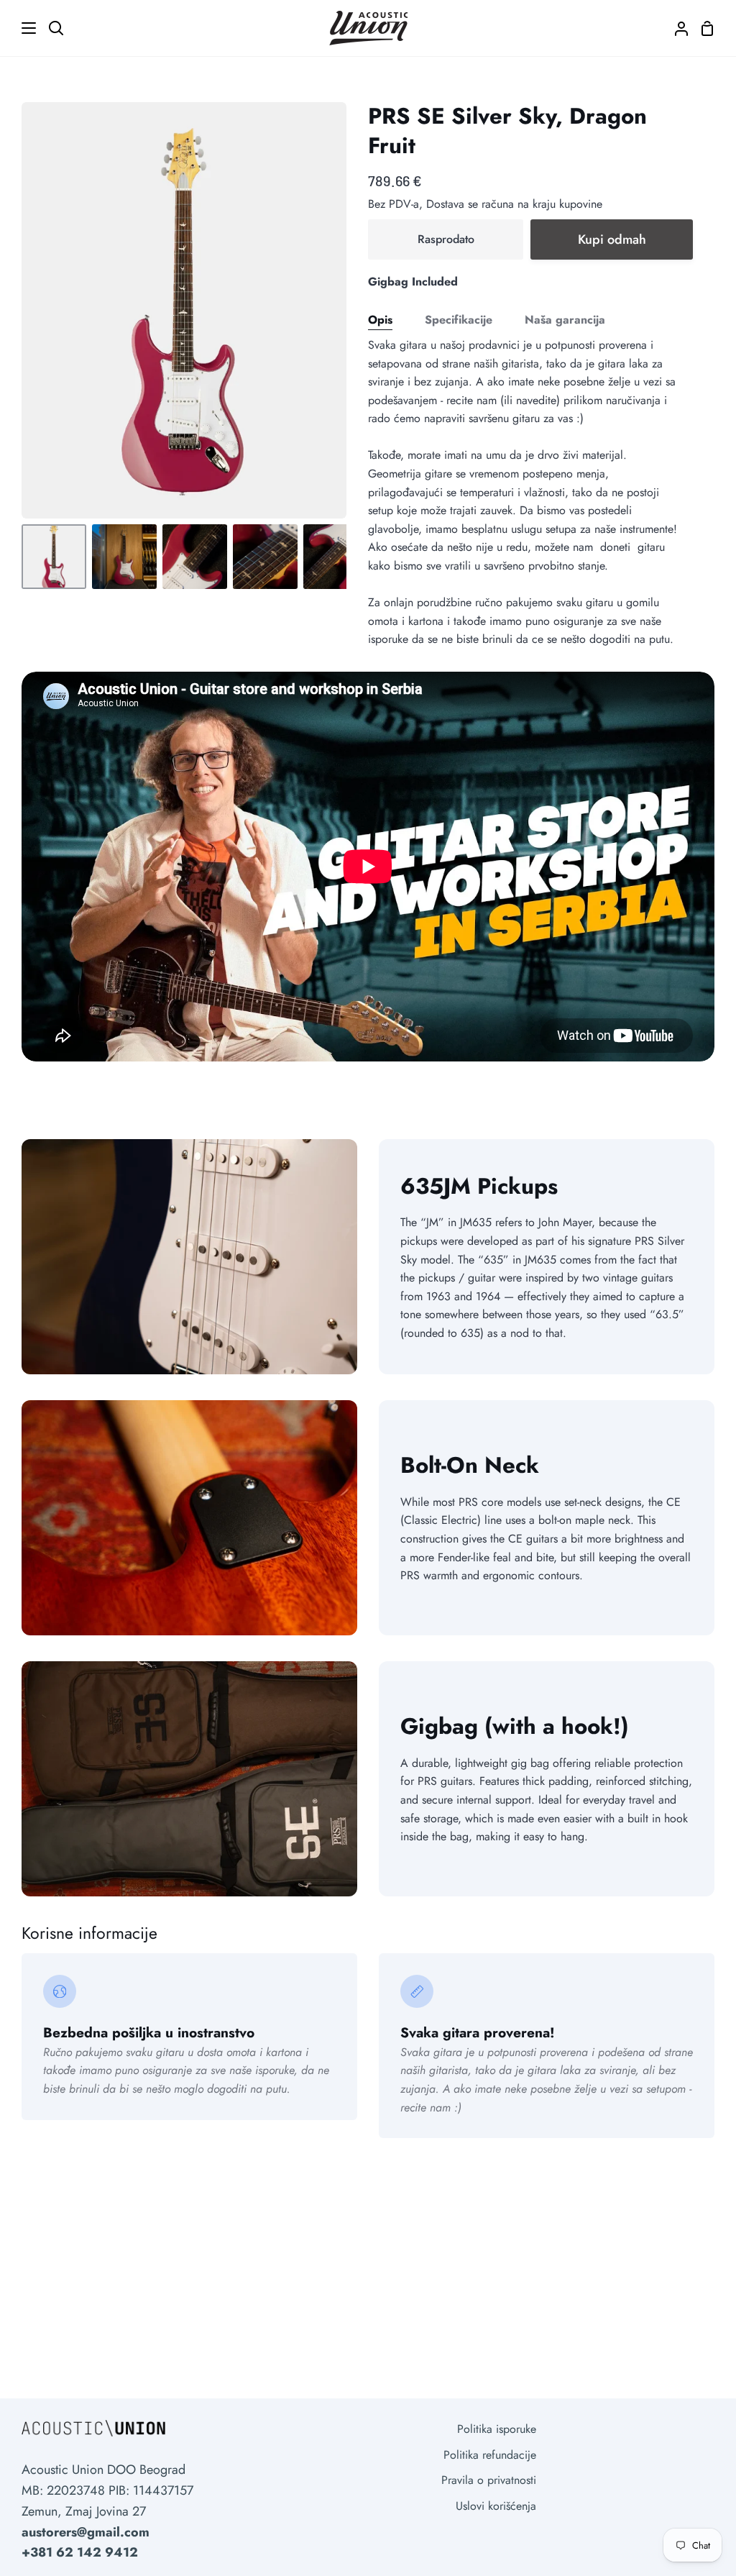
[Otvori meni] (19, 28)
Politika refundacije (490, 2455)
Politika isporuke (497, 2429)
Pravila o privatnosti (489, 2480)
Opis (380, 320)
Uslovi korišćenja (496, 2506)
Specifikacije (459, 320)
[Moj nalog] (676, 28)
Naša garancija (565, 320)
